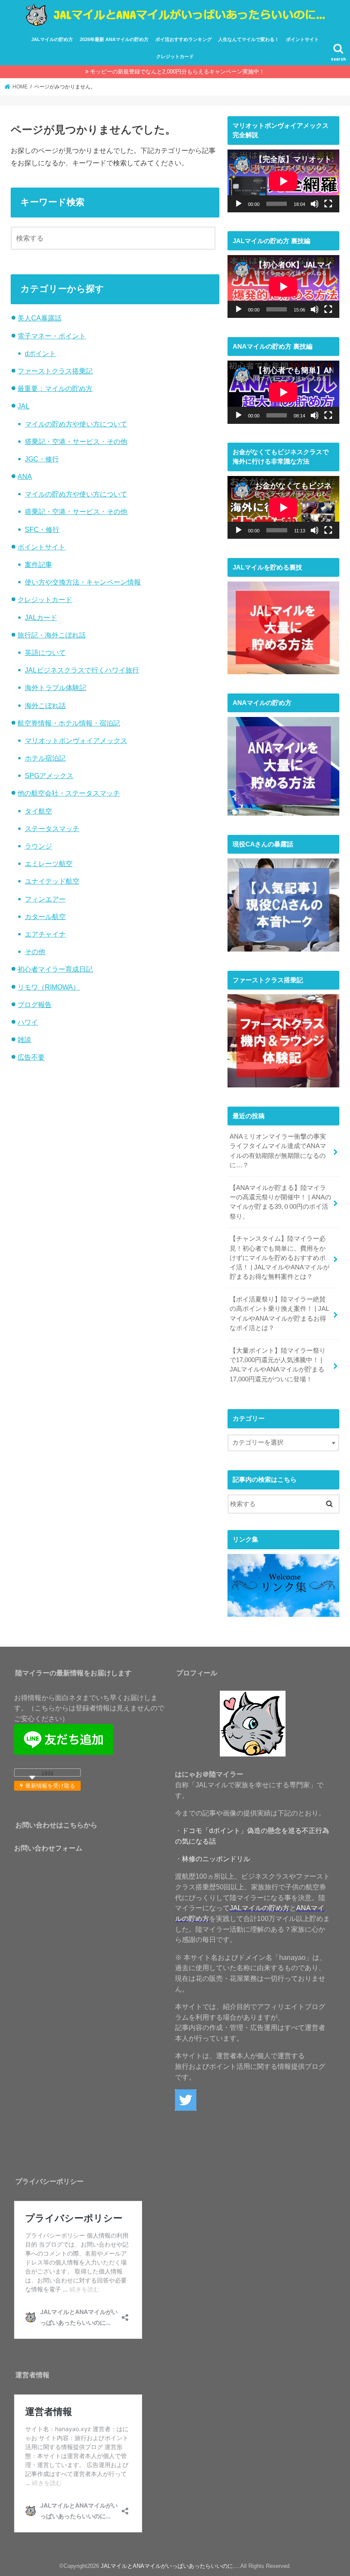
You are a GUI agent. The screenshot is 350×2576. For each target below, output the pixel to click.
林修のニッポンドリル (216, 1859)
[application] (283, 181)
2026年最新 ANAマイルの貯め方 (114, 39)
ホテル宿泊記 (45, 758)
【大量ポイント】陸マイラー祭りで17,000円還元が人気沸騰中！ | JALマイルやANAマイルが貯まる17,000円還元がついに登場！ (278, 1365)
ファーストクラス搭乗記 (55, 371)
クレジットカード (175, 56)
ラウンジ (38, 846)
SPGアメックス (49, 775)
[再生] (239, 204)
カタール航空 (45, 916)
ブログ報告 (35, 1005)
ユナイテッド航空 (52, 881)
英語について (45, 652)
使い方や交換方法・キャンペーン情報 (83, 582)
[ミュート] (315, 204)
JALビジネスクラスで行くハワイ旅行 (82, 670)
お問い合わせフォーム (48, 1848)
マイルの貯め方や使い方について (76, 424)
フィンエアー (45, 899)
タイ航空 (38, 811)
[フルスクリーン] (328, 204)
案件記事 (38, 564)
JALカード (41, 617)
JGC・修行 (42, 459)
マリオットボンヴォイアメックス (76, 740)
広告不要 (31, 1057)
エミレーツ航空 (49, 864)
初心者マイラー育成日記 (55, 969)
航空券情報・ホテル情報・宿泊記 (69, 723)
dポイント (40, 353)
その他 (35, 952)
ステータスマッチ (52, 828)
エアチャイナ (45, 934)
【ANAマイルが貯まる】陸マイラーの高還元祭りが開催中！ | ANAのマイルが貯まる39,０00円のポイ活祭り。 (280, 1202)
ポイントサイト (302, 39)
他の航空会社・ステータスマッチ (69, 793)
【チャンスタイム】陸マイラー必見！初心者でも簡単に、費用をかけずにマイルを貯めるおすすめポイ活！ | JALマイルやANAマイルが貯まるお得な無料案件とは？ (280, 1258)
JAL (23, 406)
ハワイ (28, 1022)
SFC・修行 (42, 529)
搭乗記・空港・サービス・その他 (76, 441)
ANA (25, 476)
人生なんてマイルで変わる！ (249, 39)
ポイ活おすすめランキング (184, 39)
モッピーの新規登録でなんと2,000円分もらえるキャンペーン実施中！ (177, 72)
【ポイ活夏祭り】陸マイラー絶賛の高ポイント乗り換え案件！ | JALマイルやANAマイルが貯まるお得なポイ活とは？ (279, 1314)
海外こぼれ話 (45, 705)
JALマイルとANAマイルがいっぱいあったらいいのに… (170, 2566)
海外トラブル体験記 (55, 687)
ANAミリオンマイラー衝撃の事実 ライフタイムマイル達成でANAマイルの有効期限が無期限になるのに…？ (278, 1151)
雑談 (24, 1040)
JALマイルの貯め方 (52, 39)
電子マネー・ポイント (52, 336)
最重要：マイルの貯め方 (55, 388)
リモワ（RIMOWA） (49, 987)
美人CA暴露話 (39, 318)
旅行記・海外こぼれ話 (52, 635)
